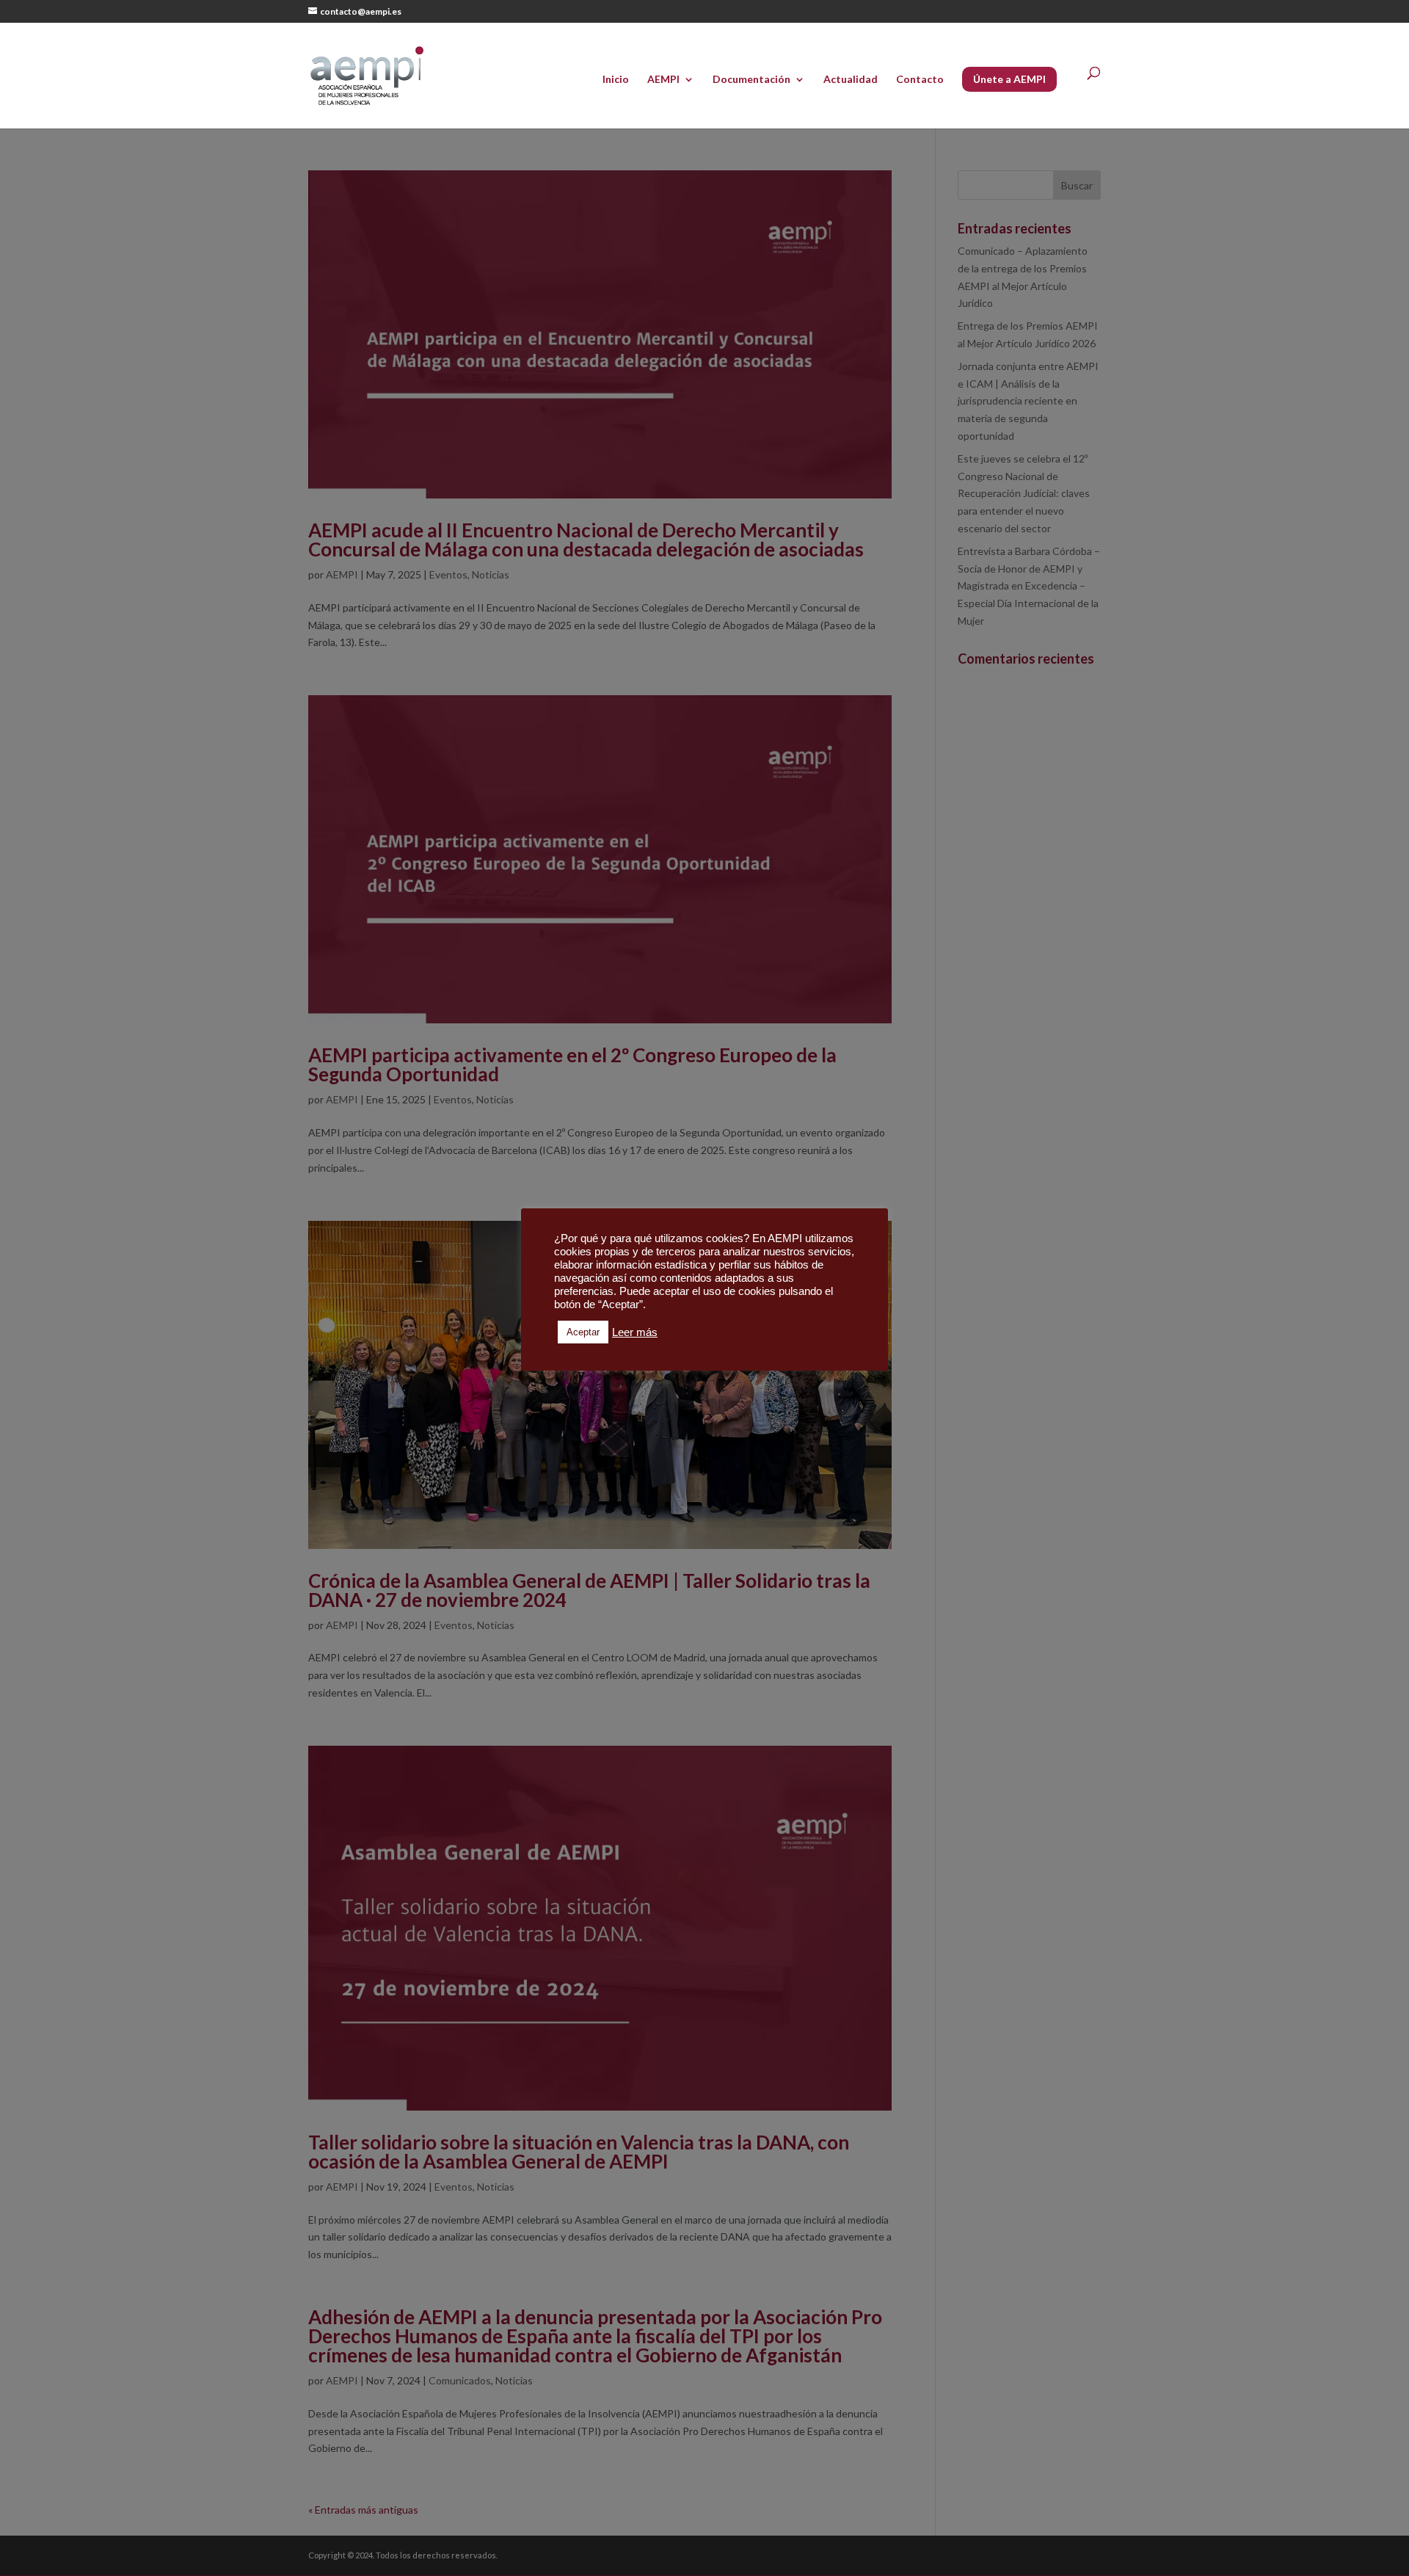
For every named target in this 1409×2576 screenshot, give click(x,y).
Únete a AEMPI (1009, 79)
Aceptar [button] (583, 1332)
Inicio (616, 80)
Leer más (635, 1332)
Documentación (751, 80)
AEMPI (663, 80)
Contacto (920, 80)
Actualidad (851, 80)
